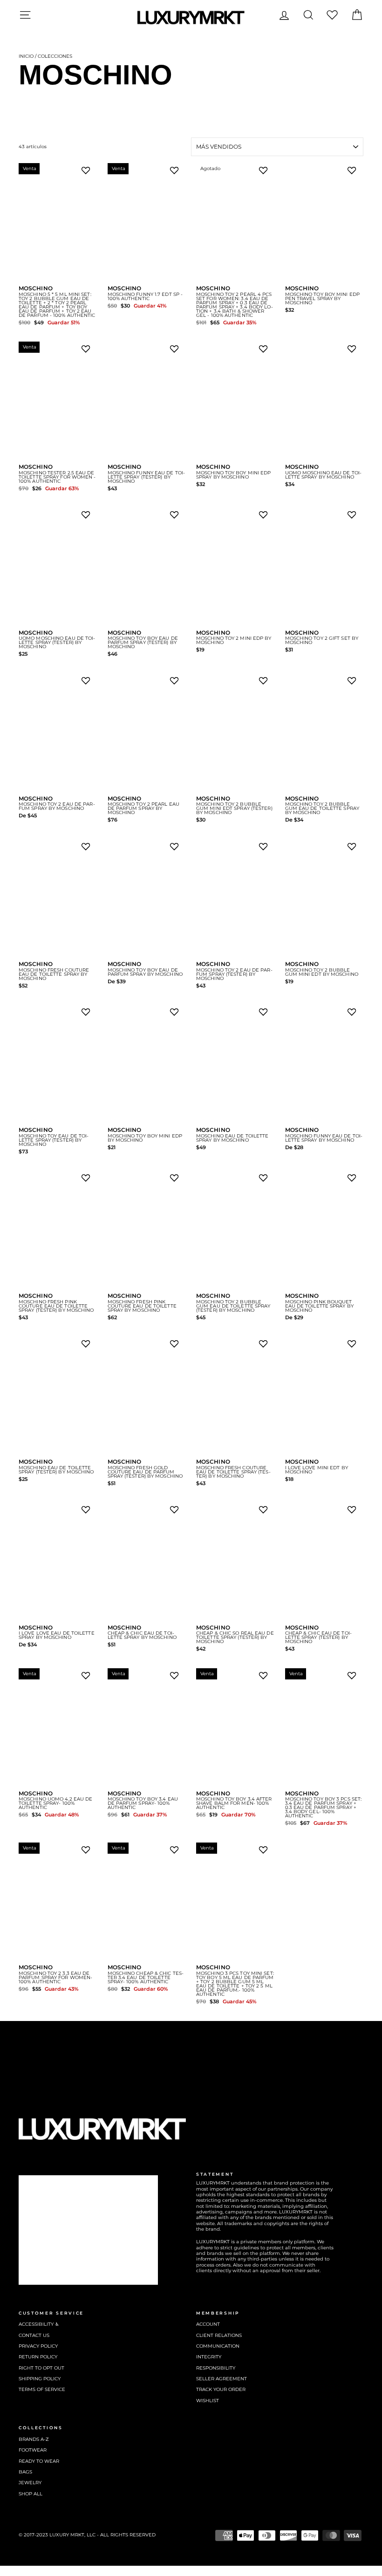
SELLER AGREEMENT (222, 2379)
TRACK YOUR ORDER (221, 2389)
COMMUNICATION (218, 2346)
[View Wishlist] (332, 15)
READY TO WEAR (39, 2461)
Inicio (26, 56)
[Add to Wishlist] (88, 173)
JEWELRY (30, 2483)
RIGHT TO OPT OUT (41, 2368)
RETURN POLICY (38, 2357)
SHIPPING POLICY (40, 2379)
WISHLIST (208, 2401)
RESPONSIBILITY (216, 2368)
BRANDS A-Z (34, 2439)
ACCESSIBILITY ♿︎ (39, 2324)
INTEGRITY (209, 2357)
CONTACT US (34, 2335)
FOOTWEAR (33, 2450)
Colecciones (55, 56)
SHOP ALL (31, 2494)
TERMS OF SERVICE (42, 2389)
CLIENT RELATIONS (219, 2335)
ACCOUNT (208, 2324)
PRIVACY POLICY (38, 2346)
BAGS (25, 2472)
